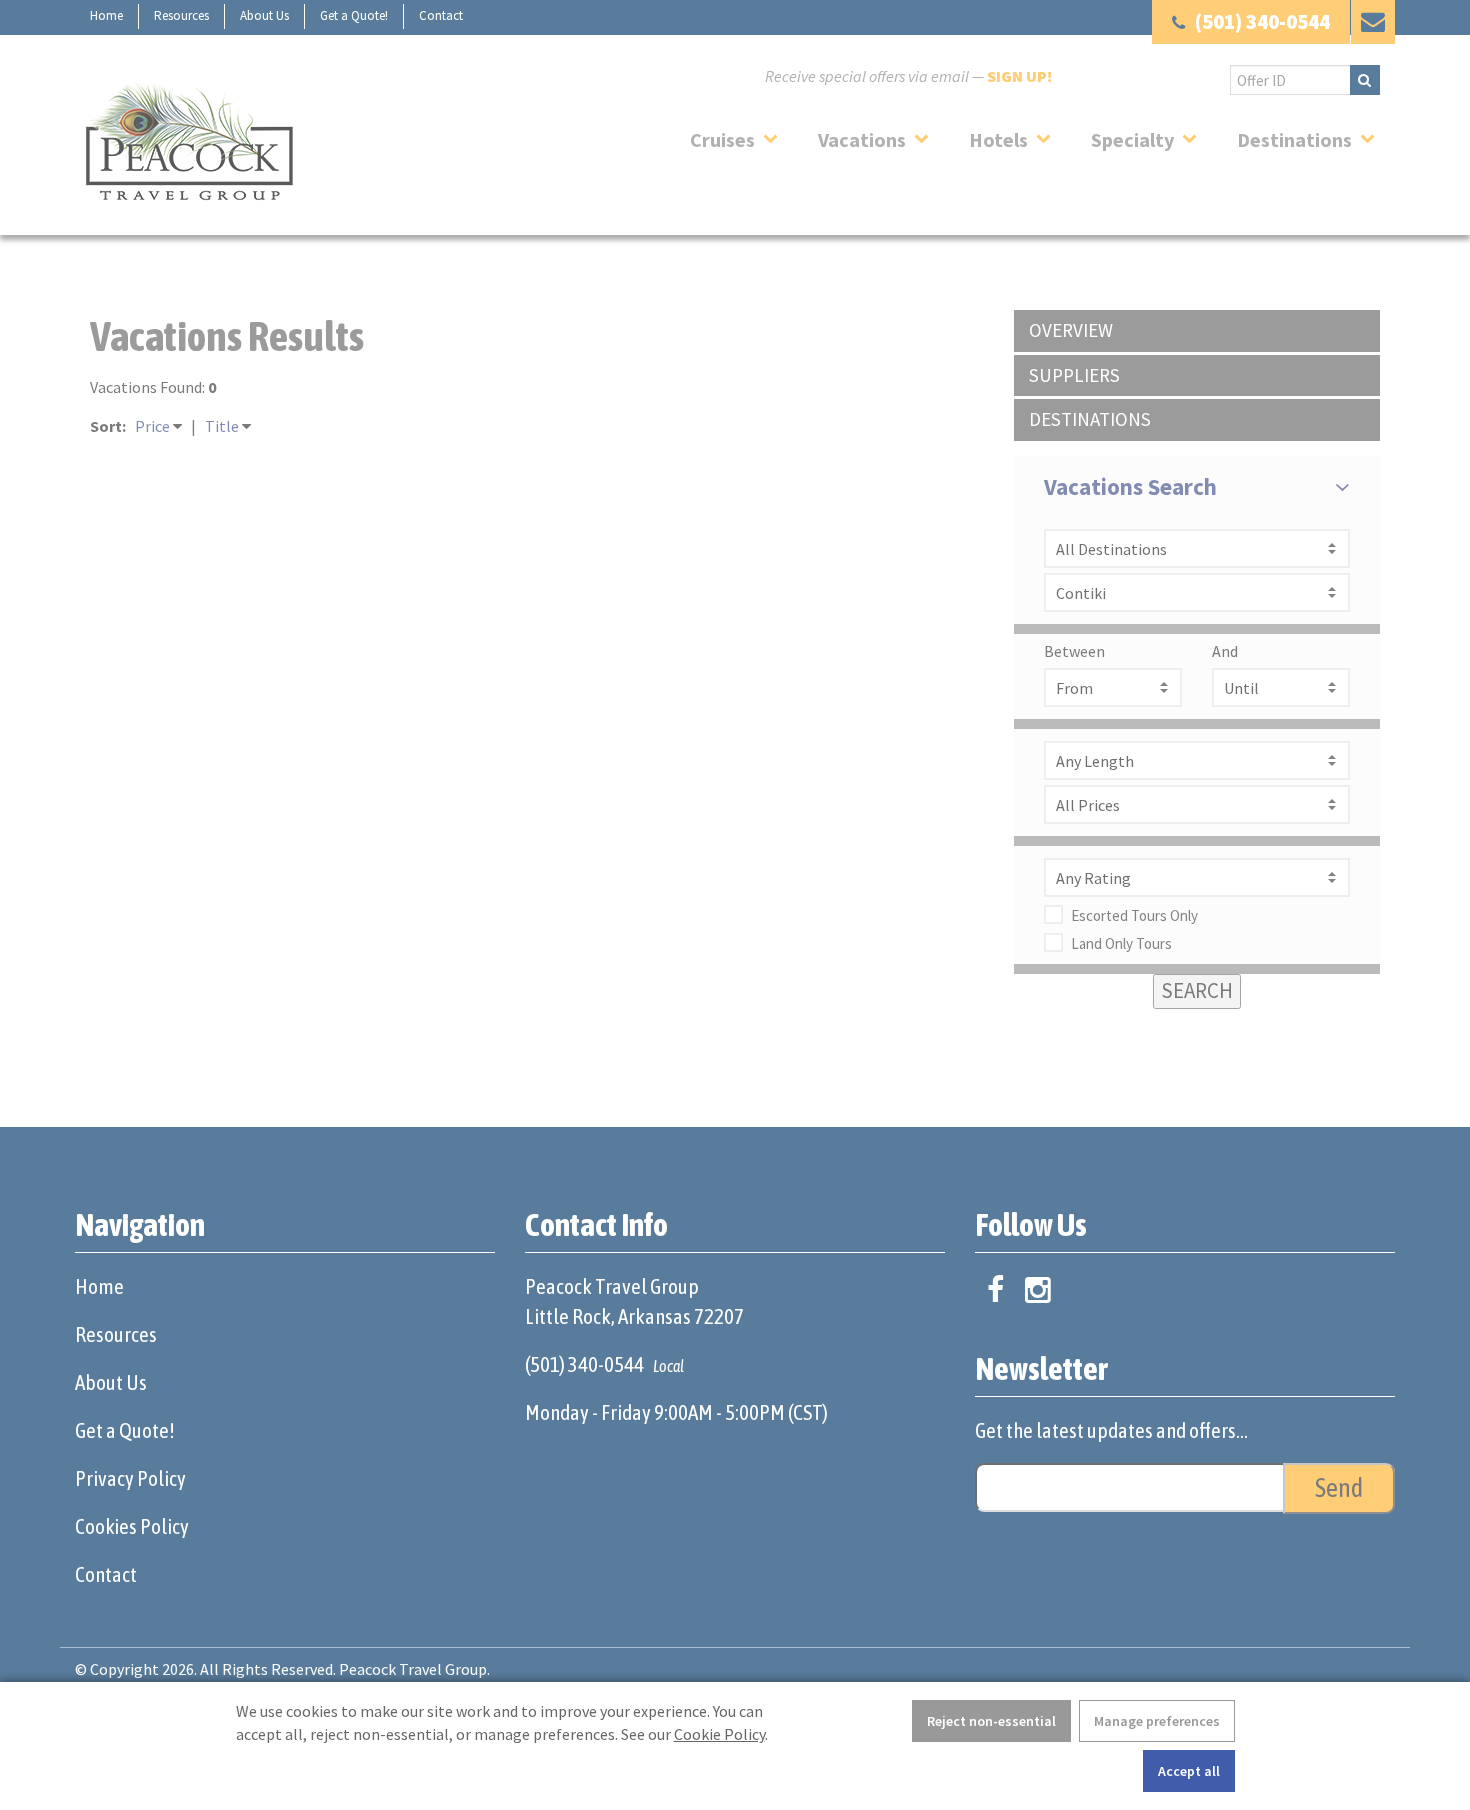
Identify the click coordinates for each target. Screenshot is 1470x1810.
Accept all (1189, 1771)
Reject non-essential (991, 1721)
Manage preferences (1157, 1721)
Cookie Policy (719, 1734)
